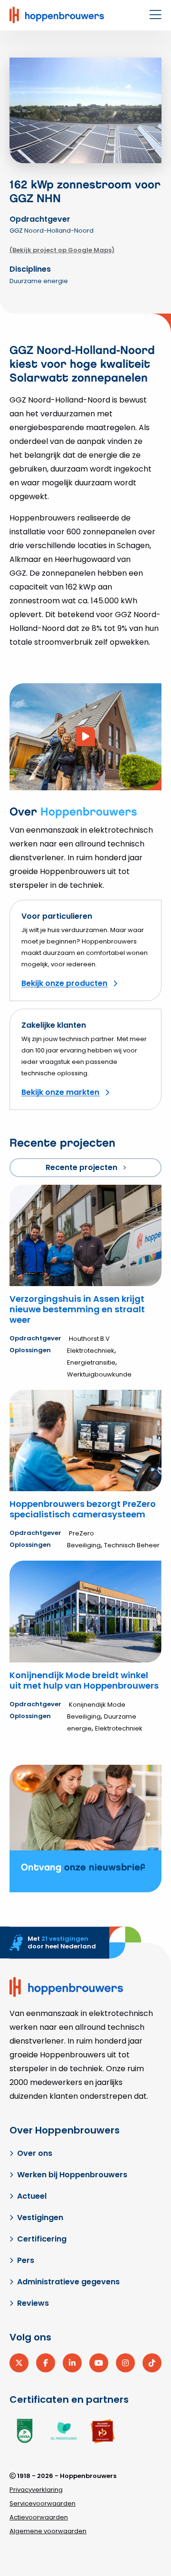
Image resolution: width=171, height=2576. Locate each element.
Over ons (35, 2153)
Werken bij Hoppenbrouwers (72, 2175)
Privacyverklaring (36, 2490)
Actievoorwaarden (39, 2517)
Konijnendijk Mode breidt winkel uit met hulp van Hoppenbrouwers (84, 1680)
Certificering (42, 2239)
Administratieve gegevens (68, 2282)
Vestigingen (40, 2217)
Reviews (33, 2303)
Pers (26, 2260)
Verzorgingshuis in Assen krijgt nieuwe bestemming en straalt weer (77, 1309)
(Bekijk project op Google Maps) (62, 250)
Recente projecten (81, 1167)
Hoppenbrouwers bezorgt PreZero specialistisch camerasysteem (83, 1509)
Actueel (32, 2196)
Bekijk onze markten (60, 1092)
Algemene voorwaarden (48, 2531)
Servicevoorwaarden (43, 2503)
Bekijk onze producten (64, 983)
